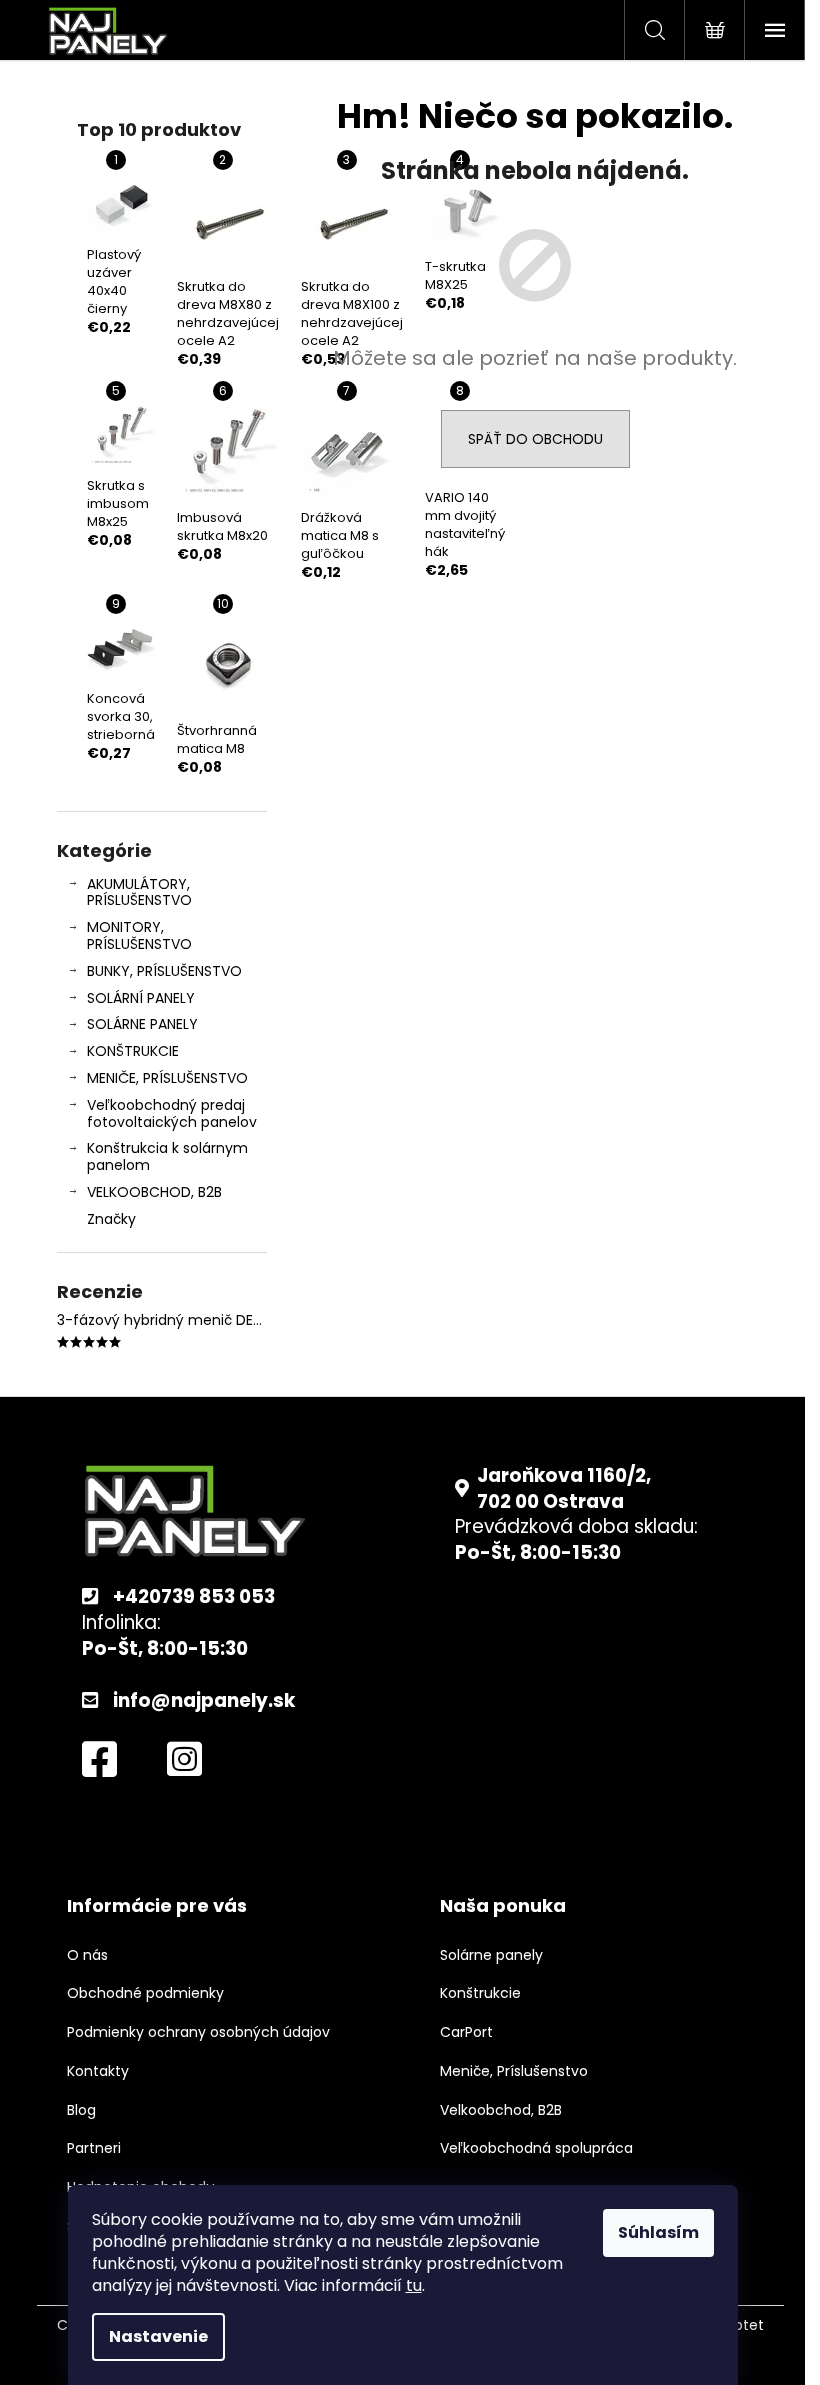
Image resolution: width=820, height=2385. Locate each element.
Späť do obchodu (535, 439)
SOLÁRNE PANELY (142, 1024)
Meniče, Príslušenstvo (514, 2071)
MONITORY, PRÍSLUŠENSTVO (139, 935)
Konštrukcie (480, 1993)
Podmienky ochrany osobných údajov (198, 2032)
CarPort (466, 2032)
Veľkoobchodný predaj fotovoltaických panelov (172, 1113)
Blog (81, 2110)
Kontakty (98, 2071)
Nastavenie (158, 2336)
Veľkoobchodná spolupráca (536, 2148)
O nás (87, 1955)
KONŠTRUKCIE (133, 1051)
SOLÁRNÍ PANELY (141, 998)
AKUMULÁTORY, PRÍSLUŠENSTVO (139, 892)
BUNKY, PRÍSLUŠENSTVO (164, 971)
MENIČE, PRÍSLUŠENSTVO (167, 1078)
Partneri (94, 2148)
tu (414, 2285)
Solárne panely (491, 1955)
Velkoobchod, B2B (501, 2110)
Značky (111, 1219)
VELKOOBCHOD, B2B (154, 1192)
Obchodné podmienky (145, 1993)
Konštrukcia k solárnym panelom (167, 1156)
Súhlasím (658, 2232)
